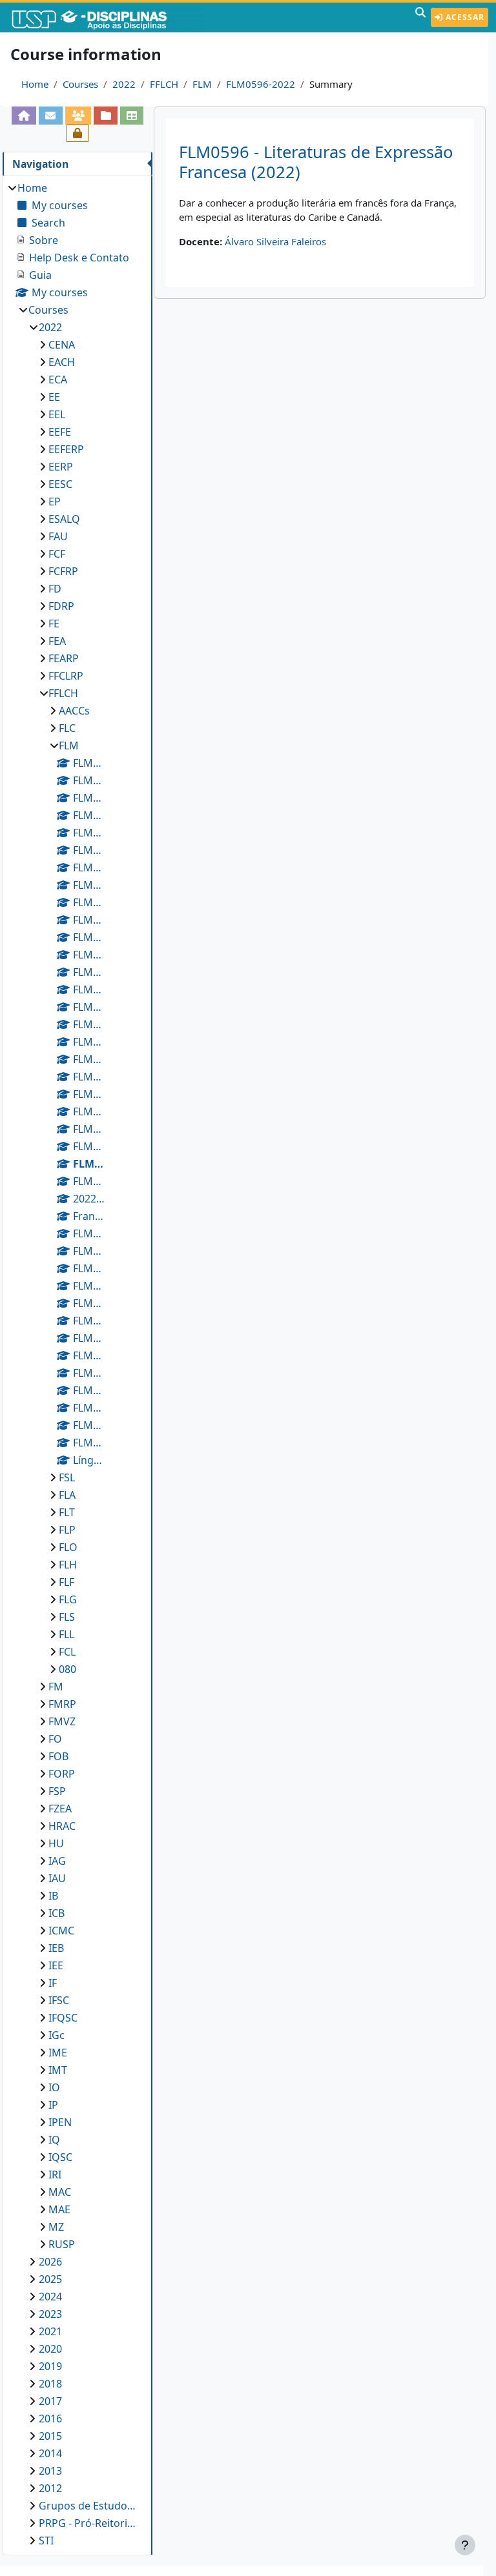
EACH (62, 362)
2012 (50, 2488)
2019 (50, 2366)
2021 (50, 2331)
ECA (58, 380)
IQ (54, 2140)
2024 (50, 2297)
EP (55, 502)
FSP (57, 1791)
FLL (67, 1634)
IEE (56, 1965)
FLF (67, 1582)
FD (55, 589)
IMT (58, 2070)
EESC (60, 484)
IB (53, 1896)
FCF (57, 554)
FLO (68, 1547)
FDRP (61, 606)
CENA (62, 345)
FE (54, 624)
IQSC (60, 2157)
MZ (56, 2227)
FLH (68, 1565)
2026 (50, 2262)
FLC (67, 728)
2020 (50, 2349)
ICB (57, 1913)
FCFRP (63, 571)
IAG (57, 1861)
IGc (57, 2035)
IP (53, 2105)
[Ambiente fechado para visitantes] (78, 133)
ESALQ (64, 519)
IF (53, 1983)
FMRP (62, 1704)
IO (54, 2087)
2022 (124, 84)
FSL (67, 1477)
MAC (60, 2192)
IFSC (59, 2000)
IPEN (60, 2122)
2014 (50, 2453)
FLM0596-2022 (261, 84)
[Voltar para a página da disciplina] (24, 115)
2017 (50, 2401)
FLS (67, 1617)
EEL (57, 414)
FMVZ (62, 1721)
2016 (50, 2419)
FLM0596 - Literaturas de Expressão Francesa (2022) (316, 162)
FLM (202, 84)
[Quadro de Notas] (132, 115)
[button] (420, 17)
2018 (50, 2384)
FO (55, 1739)
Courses (80, 84)
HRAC (62, 1826)
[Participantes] (78, 115)
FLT (67, 1512)
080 (67, 1669)
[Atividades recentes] (106, 115)
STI (46, 2541)
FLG (68, 1599)
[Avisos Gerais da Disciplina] (51, 115)
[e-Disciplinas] (108, 17)
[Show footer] (465, 2545)
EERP (61, 467)
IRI (55, 2175)
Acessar (464, 17)
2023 (50, 2314)
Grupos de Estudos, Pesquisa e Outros (89, 2506)
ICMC (61, 1931)
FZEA (60, 1809)
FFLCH (164, 84)
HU (56, 1843)
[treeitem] (77, 1364)
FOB (58, 1756)
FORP (62, 1774)
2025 (50, 2279)
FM (56, 1687)
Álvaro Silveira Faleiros (275, 241)
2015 (50, 2436)
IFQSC (63, 2018)
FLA (67, 1495)
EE (54, 397)
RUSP (62, 2244)
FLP (67, 1530)
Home (35, 84)
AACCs (74, 711)
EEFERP (66, 449)
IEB (56, 1948)
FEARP (64, 658)
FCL (67, 1652)
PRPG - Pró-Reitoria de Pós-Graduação (89, 2523)
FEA (57, 641)
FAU (58, 536)
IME (58, 2053)
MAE (59, 2209)
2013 (50, 2471)
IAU (57, 1878)
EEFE (60, 432)
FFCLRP (66, 676)
